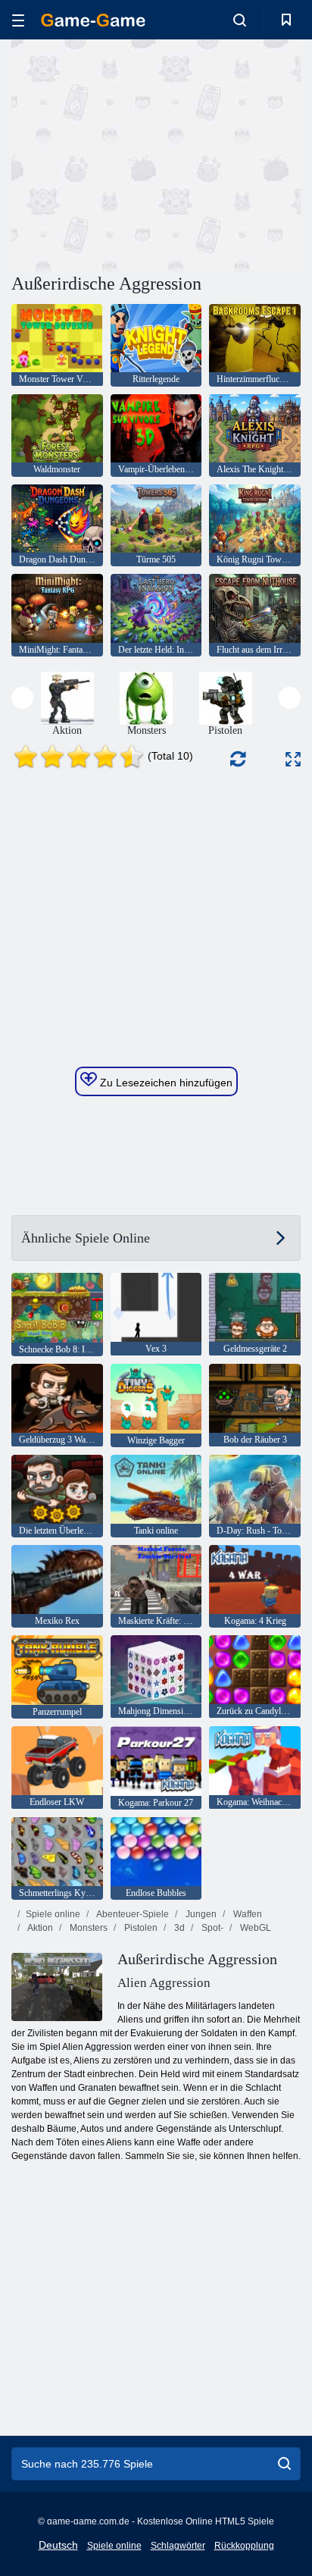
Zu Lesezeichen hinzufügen (165, 1083)
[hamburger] (18, 20)
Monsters (87, 1928)
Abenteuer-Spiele (132, 1914)
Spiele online (53, 1914)
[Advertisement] (139, 154)
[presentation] (22, 698)
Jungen (200, 1914)
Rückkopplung (244, 2546)
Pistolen (140, 1928)
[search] (284, 2464)
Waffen (246, 1914)
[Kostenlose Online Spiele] (93, 20)
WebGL (254, 1928)
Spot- (211, 1928)
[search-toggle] (240, 20)
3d (178, 1928)
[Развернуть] (293, 759)
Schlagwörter (178, 2546)
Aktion (39, 1928)
